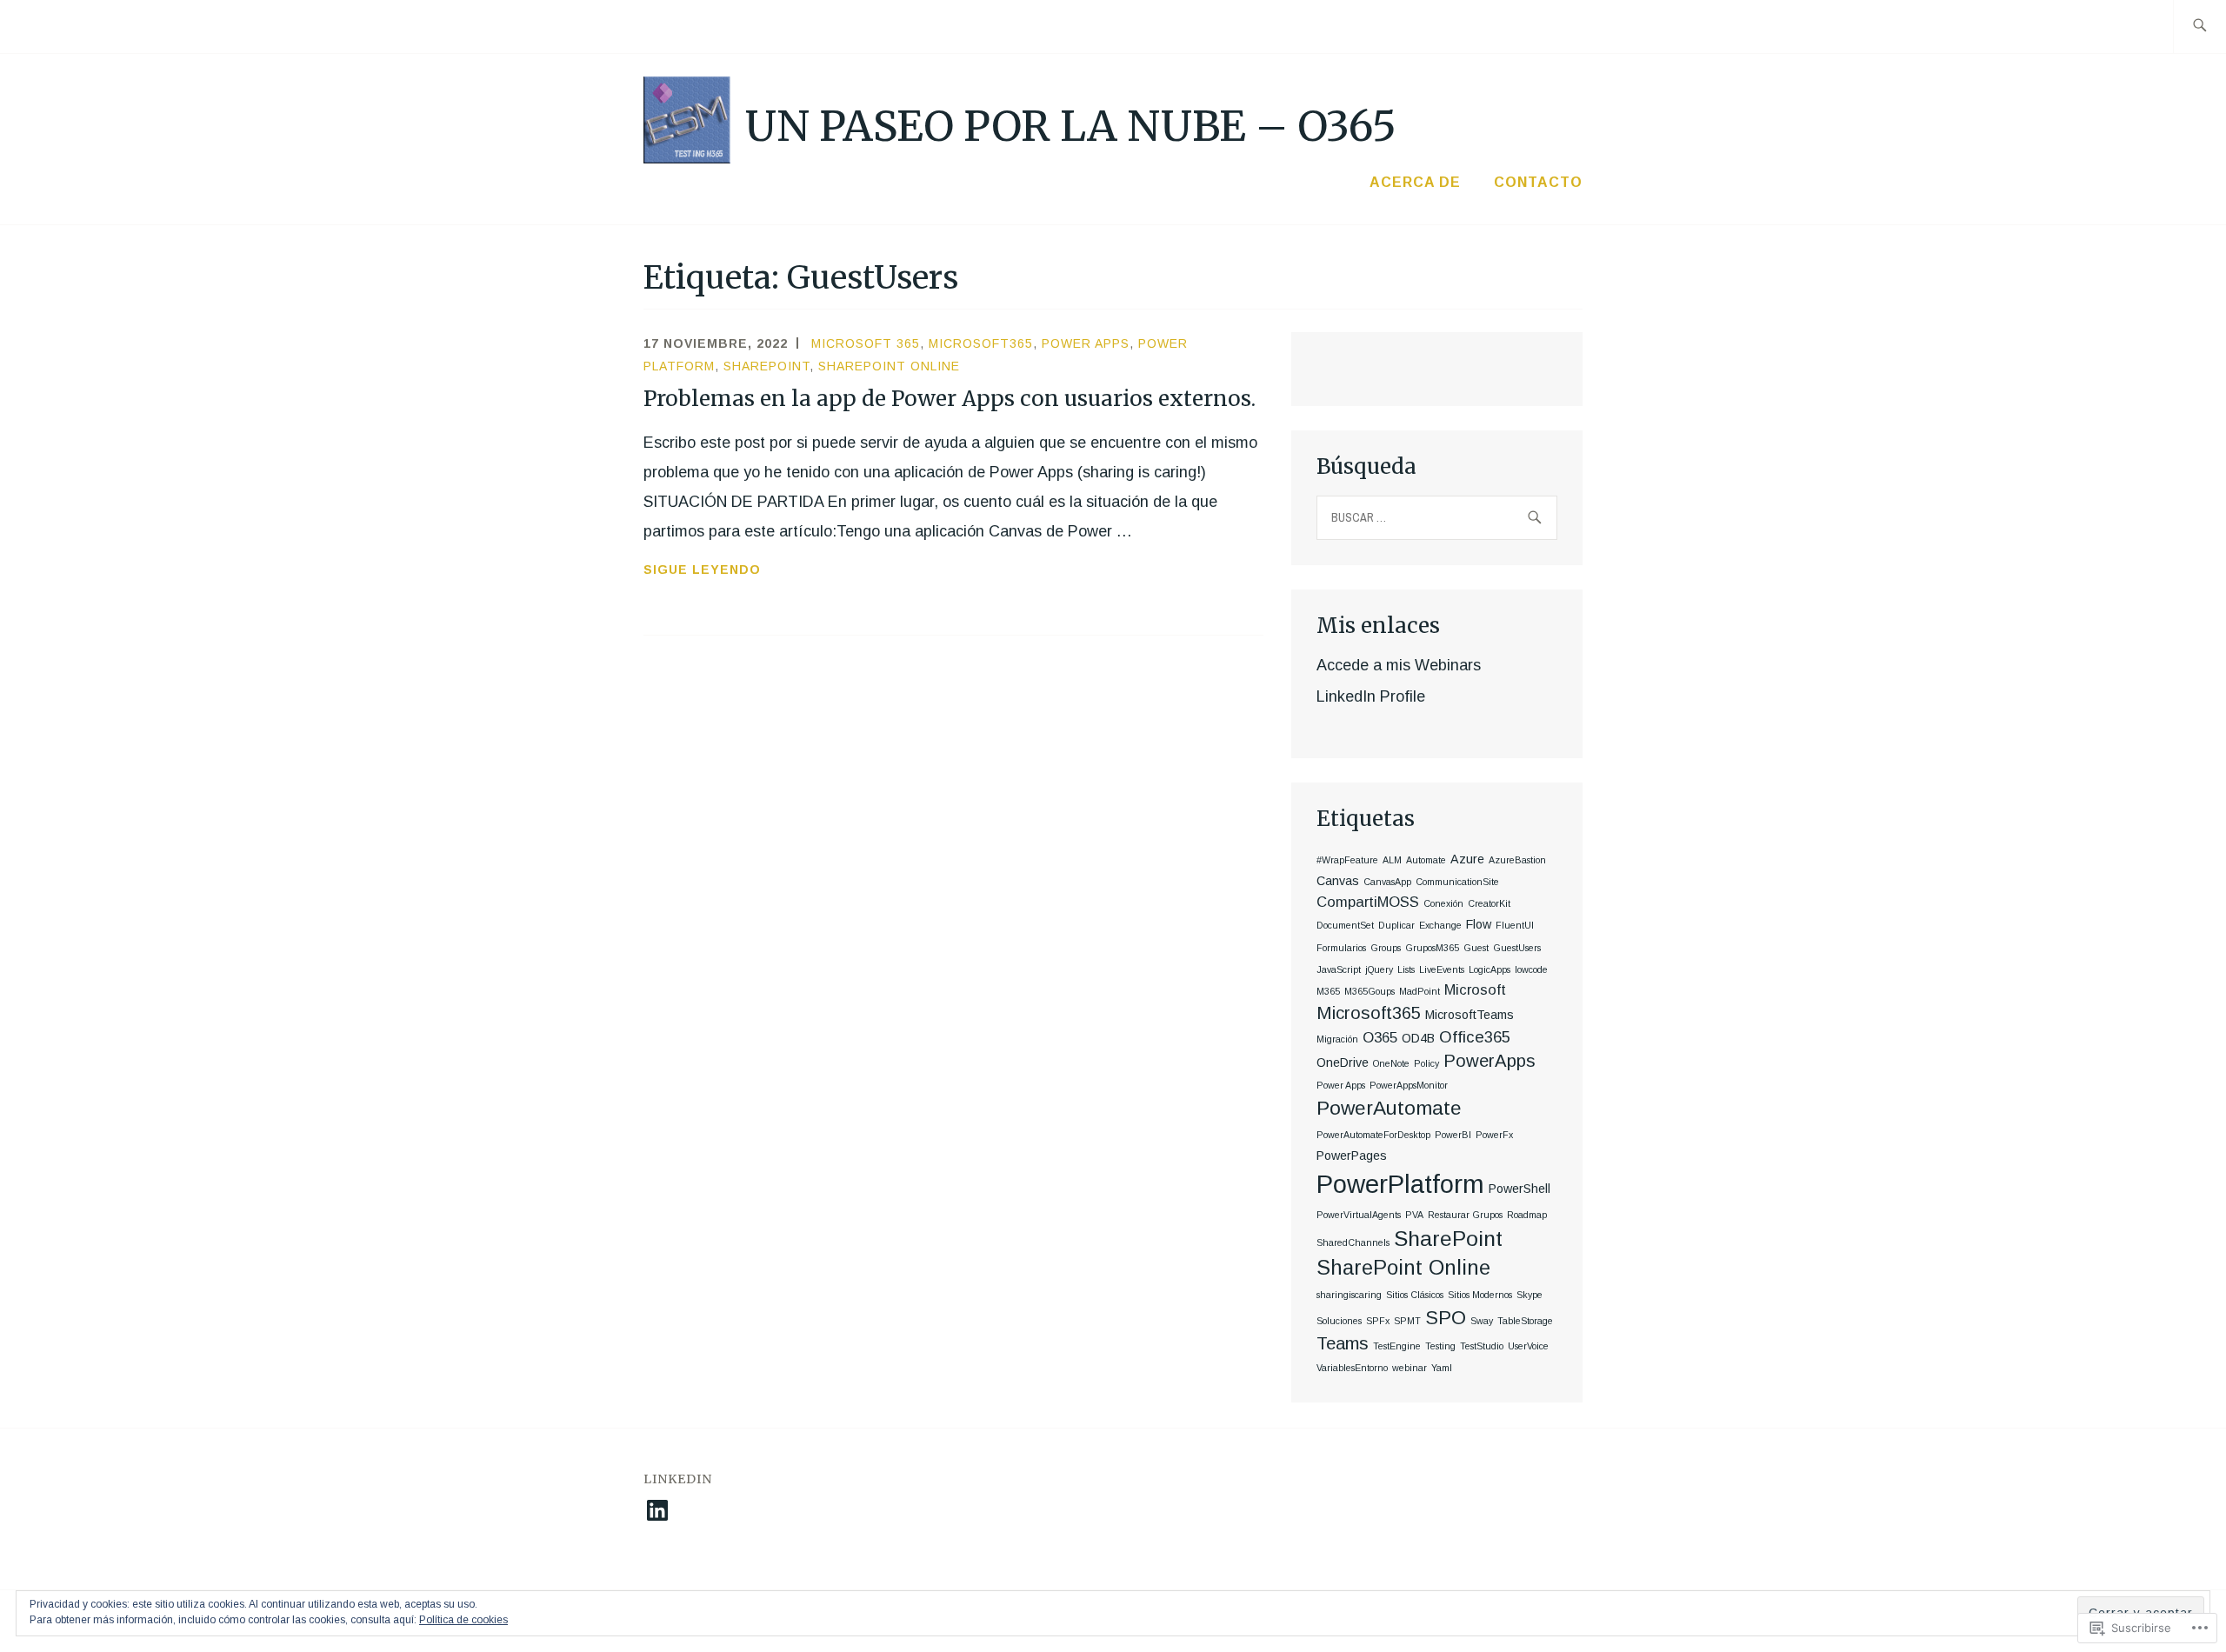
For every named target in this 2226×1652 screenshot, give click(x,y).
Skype (1530, 1295)
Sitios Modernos (1480, 1295)
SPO (1446, 1318)
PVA (1414, 1215)
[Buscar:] (2199, 27)
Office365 (1475, 1037)
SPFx (1378, 1321)
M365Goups (1370, 991)
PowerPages (1352, 1156)
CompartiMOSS (1368, 902)
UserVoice (1528, 1346)
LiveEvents (1442, 969)
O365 (1380, 1038)
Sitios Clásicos (1415, 1295)
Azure (1467, 859)
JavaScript (1339, 969)
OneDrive (1343, 1062)
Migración (1337, 1039)
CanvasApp (1387, 882)
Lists (1406, 969)
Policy (1426, 1063)
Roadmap (1527, 1215)
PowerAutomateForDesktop (1373, 1135)
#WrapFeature (1347, 860)
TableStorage (1525, 1321)
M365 (1328, 991)
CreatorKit (1489, 903)
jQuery (1379, 969)
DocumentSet (1345, 925)
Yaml (1442, 1368)
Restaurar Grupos (1465, 1215)
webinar (1410, 1368)
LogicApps (1490, 969)
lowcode (1531, 969)
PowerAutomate (1389, 1108)
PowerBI (1453, 1135)
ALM (1392, 860)
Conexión (1443, 903)
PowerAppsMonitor (1409, 1085)
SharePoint (766, 366)
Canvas (1338, 881)
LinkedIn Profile (1371, 696)
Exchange (1440, 925)
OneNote (1391, 1063)
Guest (1476, 948)
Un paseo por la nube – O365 (1071, 126)
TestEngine (1397, 1346)
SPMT (1407, 1321)
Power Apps (1086, 343)
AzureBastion (1517, 860)
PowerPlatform (1400, 1184)
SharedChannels (1353, 1242)
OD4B (1418, 1038)
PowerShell (1520, 1189)
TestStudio (1482, 1346)
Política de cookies (463, 1620)
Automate (1426, 860)
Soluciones (1339, 1321)
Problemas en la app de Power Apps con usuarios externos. (950, 399)
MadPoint (1420, 991)
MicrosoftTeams (1470, 1015)
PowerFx (1494, 1135)
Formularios (1341, 948)
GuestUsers (1517, 948)
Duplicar (1396, 925)
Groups (1386, 948)
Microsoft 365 (866, 343)
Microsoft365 (981, 343)
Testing (1440, 1346)
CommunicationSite (1457, 882)
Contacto (1538, 182)
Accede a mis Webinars (1399, 665)
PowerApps (1490, 1061)
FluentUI (1515, 925)
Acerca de (1415, 182)
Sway (1482, 1321)
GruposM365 (1432, 948)
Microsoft (1475, 990)
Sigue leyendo (702, 571)
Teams (1343, 1343)
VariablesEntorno (1352, 1368)
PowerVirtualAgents (1359, 1215)
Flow (1479, 924)
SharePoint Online (889, 366)
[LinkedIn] (657, 1510)
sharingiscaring (1349, 1295)
